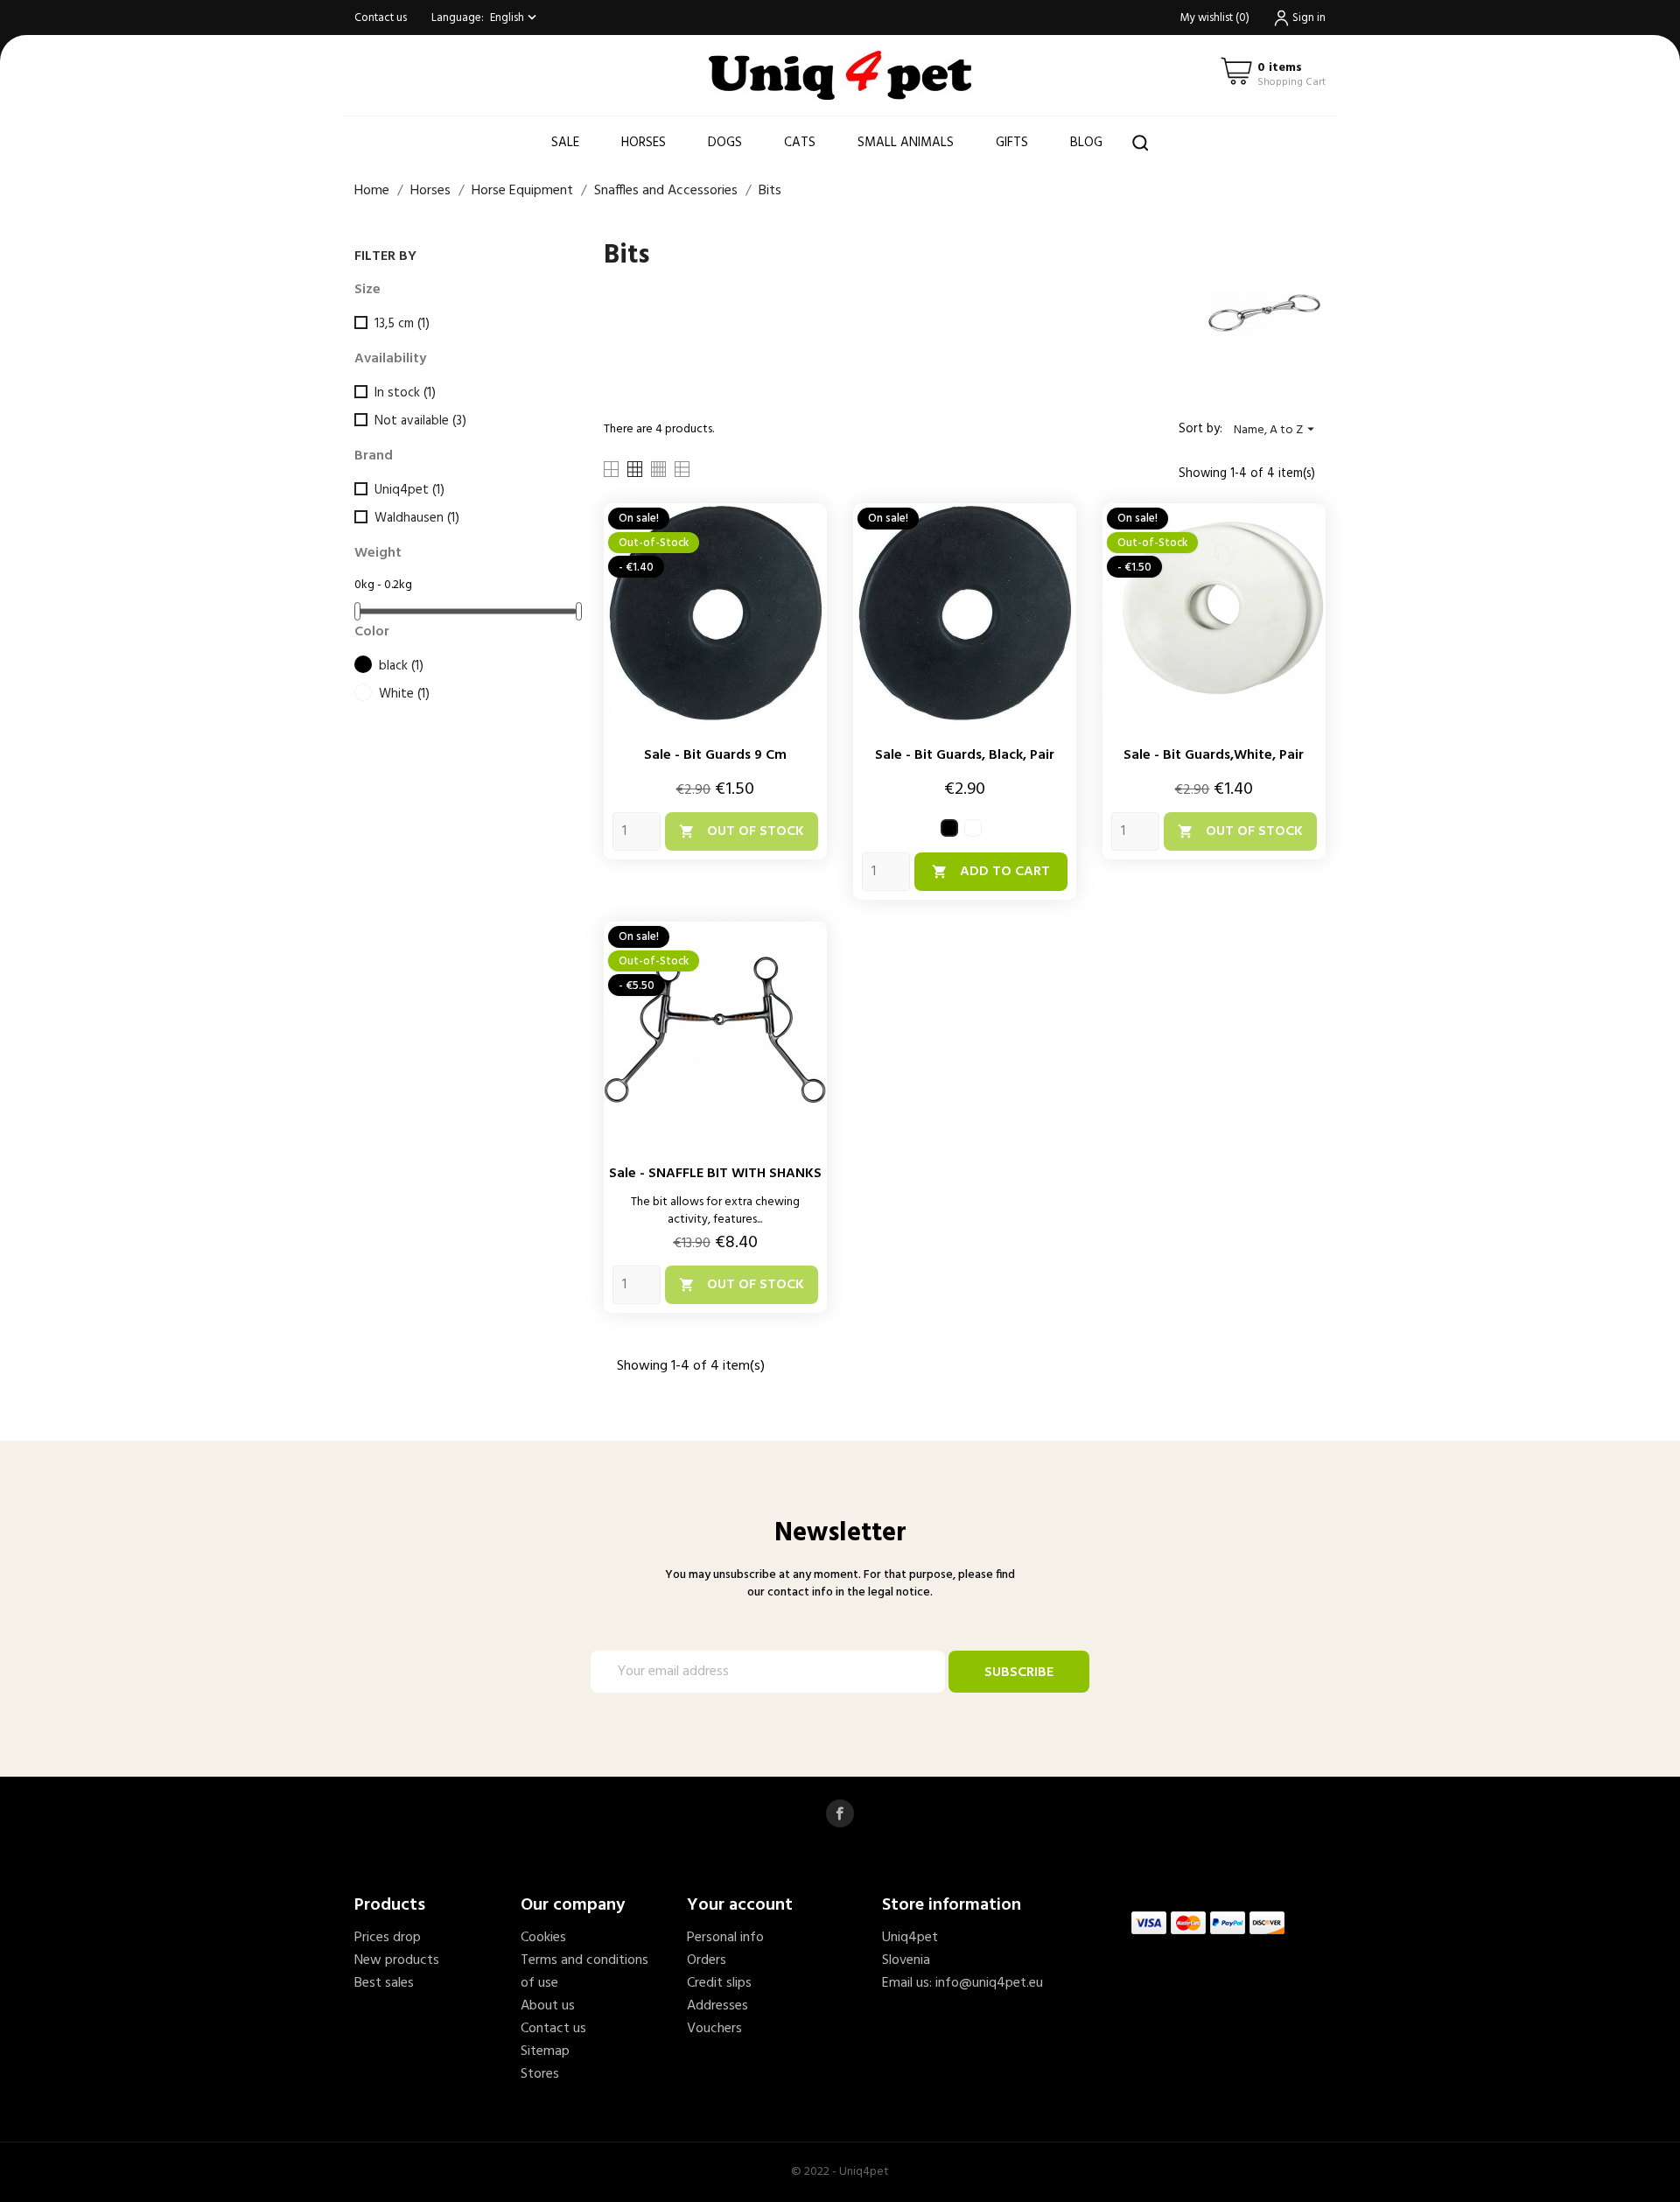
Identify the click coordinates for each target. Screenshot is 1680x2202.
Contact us (381, 18)
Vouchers (714, 2029)
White (404, 694)
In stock (405, 393)
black (401, 666)
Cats (800, 143)
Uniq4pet (409, 490)
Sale (565, 143)
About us (548, 2006)
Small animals (906, 143)
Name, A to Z (1276, 430)
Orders (707, 1960)
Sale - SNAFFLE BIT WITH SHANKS (715, 1174)
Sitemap (545, 2051)
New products (397, 1960)
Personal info (725, 1938)
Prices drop (388, 1938)
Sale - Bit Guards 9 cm (715, 755)
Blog (1086, 143)
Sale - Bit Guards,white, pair (1214, 755)
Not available (420, 421)
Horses (644, 143)
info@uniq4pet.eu (989, 1983)
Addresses (717, 2006)
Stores (540, 2074)
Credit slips (719, 1983)
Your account (740, 1905)
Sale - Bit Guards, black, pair (965, 755)
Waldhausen (417, 518)
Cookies (543, 1938)
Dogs (725, 143)
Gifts (1012, 143)
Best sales (384, 1983)
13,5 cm (402, 324)
